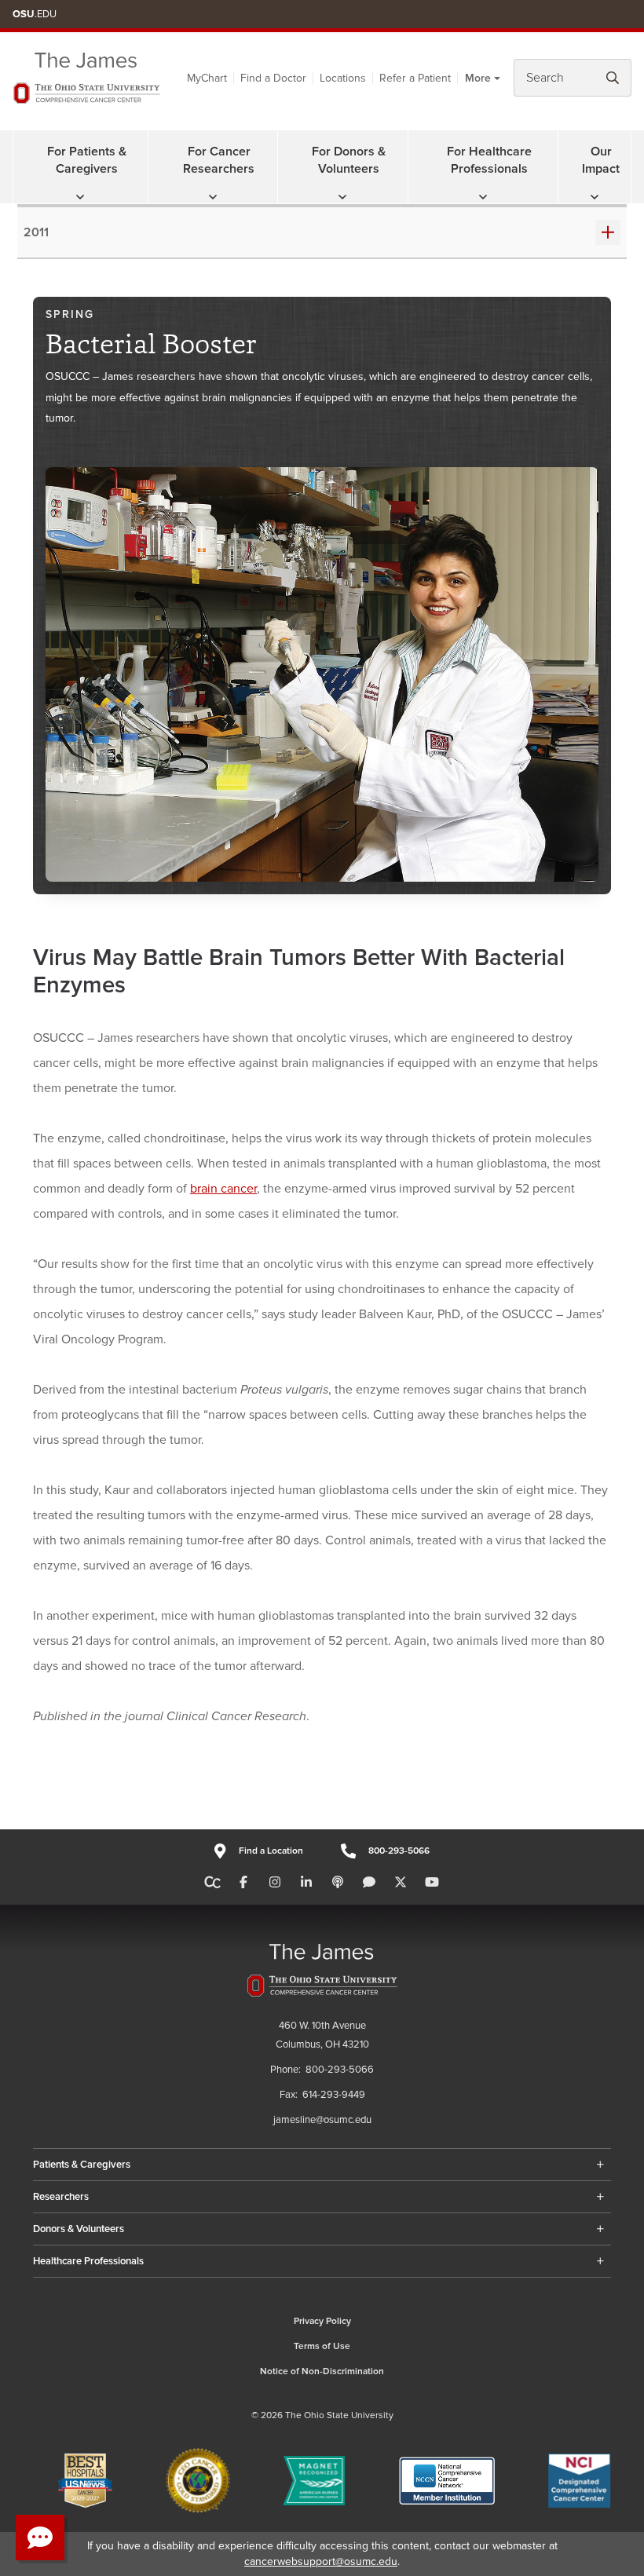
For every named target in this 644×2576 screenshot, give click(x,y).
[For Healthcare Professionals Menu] (483, 197)
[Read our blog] (369, 1883)
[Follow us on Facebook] (243, 1883)
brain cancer (223, 1189)
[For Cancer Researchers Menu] (213, 197)
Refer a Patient (415, 78)
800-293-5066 (399, 1851)
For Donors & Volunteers (349, 160)
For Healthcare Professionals (489, 160)
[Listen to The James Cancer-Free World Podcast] (338, 1883)
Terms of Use (322, 2346)
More (478, 78)
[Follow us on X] (401, 1883)
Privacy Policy (322, 2321)
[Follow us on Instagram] (275, 1883)
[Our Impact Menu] (595, 197)
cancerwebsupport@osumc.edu (321, 2561)
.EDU (35, 14)
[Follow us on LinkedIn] (306, 1883)
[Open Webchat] (40, 2538)
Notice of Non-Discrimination (322, 2371)
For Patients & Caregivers (87, 160)
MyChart (207, 78)
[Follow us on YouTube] (432, 1883)
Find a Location (271, 1851)
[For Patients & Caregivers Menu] (80, 197)
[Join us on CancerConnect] (212, 1883)
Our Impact (601, 160)
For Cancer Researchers (219, 160)
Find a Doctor (273, 78)
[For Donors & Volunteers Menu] (342, 197)
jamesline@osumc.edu (322, 2120)
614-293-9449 (334, 2095)
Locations (343, 78)
